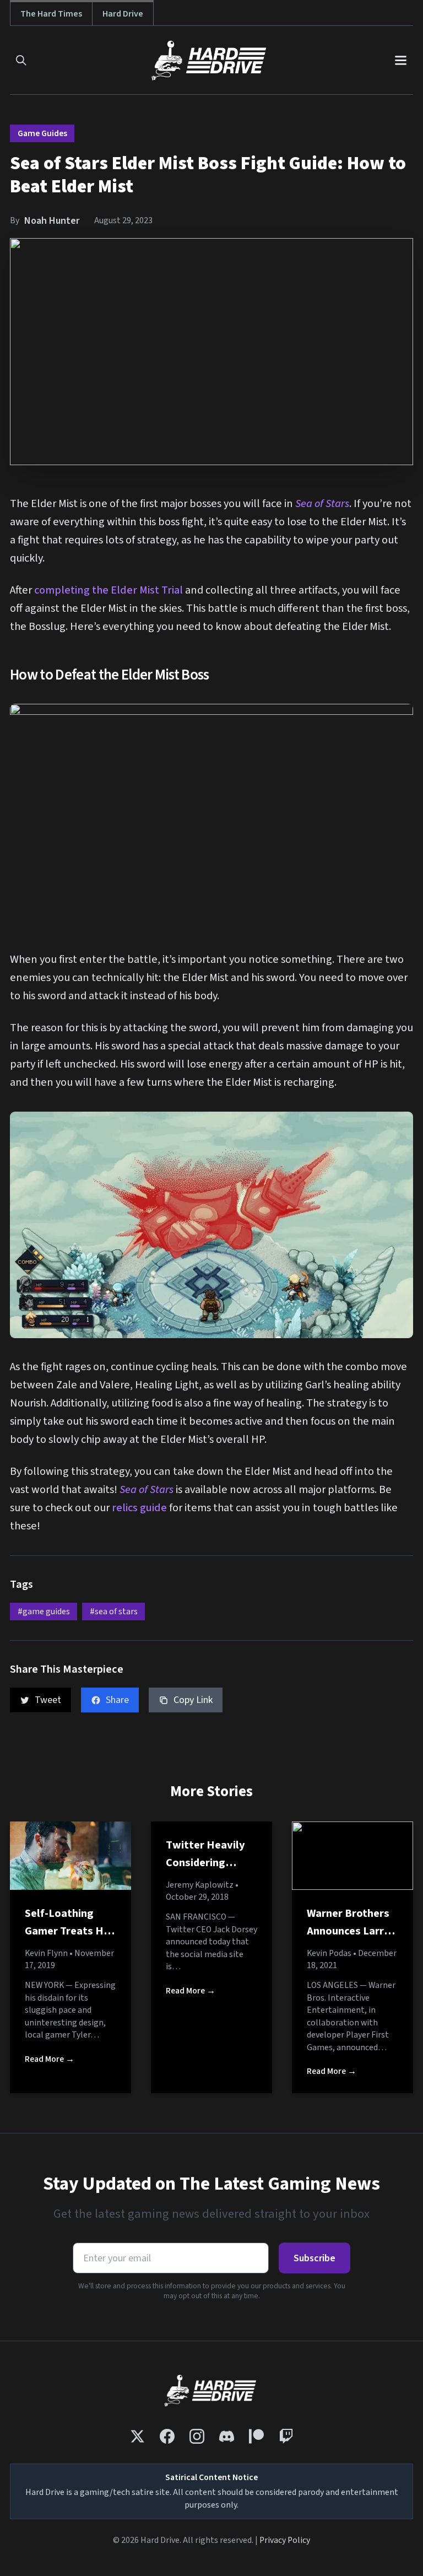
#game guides (44, 1612)
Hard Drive (123, 14)
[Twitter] (137, 2436)
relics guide (139, 1508)
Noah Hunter (52, 221)
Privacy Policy (285, 2540)
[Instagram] (197, 2436)
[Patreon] (256, 2436)
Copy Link (193, 1700)
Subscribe (314, 2258)
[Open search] (21, 60)
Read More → (50, 2059)
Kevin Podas (329, 1953)
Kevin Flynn (46, 1953)
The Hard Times (51, 14)
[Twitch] (286, 2436)
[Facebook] (167, 2436)
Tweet (48, 1700)
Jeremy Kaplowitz (200, 1885)
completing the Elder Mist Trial (109, 590)
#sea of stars (114, 1612)
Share (117, 1700)
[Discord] (227, 2436)
